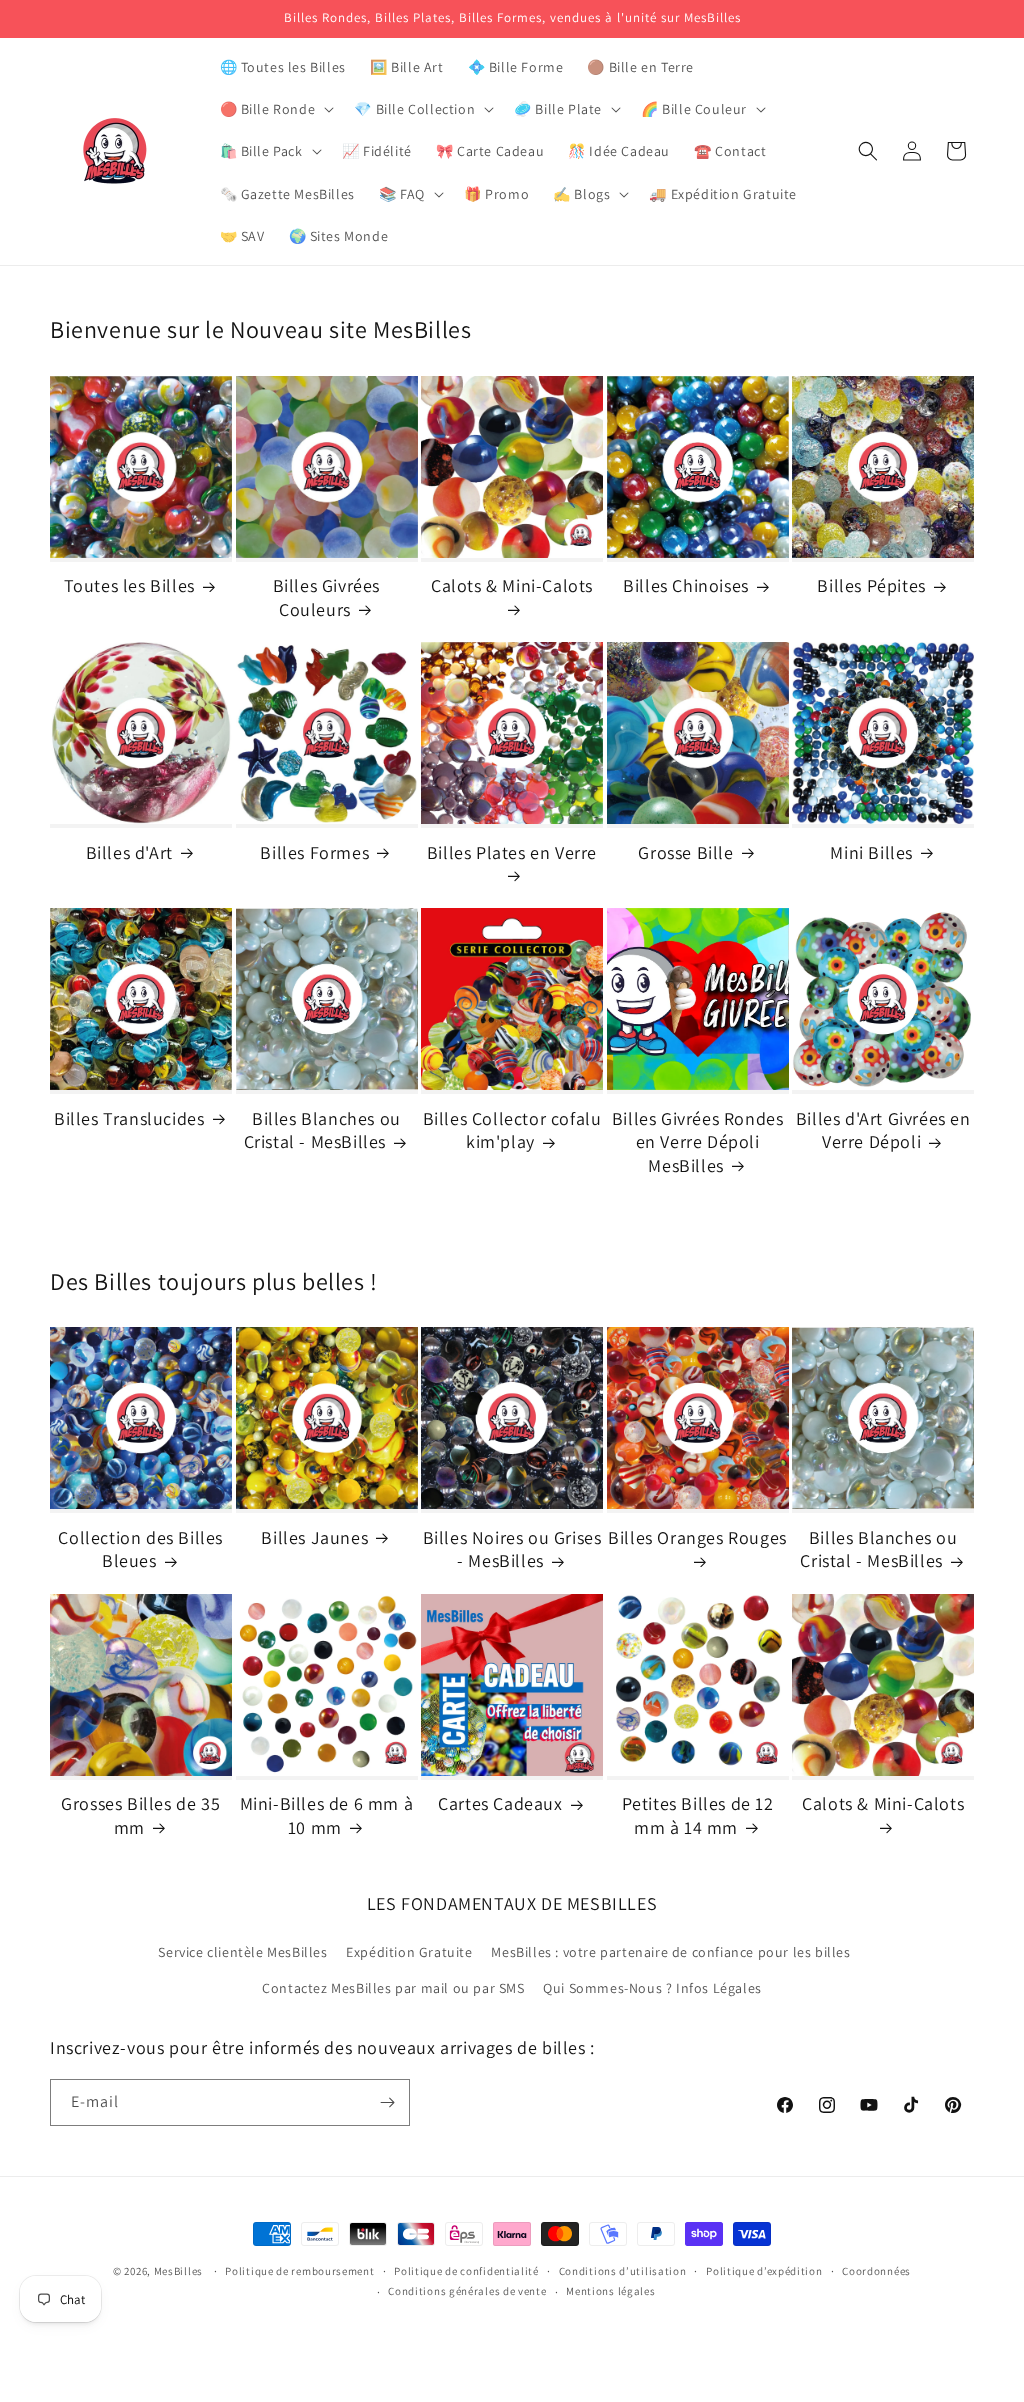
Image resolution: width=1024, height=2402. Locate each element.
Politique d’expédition (764, 2271)
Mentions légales (610, 2291)
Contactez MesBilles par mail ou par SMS (393, 1988)
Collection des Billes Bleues (140, 1549)
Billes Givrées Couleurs (326, 597)
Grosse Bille (685, 852)
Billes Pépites (871, 585)
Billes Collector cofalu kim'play (512, 1130)
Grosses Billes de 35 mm (140, 1815)
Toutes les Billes (129, 585)
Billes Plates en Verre (512, 852)
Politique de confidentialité (466, 2271)
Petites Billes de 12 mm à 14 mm (698, 1815)
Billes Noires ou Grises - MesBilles (512, 1549)
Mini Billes (871, 852)
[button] (275, 109)
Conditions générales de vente (467, 2291)
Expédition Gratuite (409, 1952)
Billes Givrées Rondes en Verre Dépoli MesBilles (698, 1142)
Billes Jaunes (314, 1537)
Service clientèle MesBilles (242, 1952)
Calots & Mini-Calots (512, 585)
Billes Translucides (129, 1118)
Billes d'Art (129, 852)
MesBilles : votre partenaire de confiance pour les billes (670, 1952)
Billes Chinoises (686, 585)
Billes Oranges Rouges (697, 1537)
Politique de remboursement (299, 2271)
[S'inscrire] (387, 2102)
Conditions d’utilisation (623, 2271)
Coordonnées (876, 2271)
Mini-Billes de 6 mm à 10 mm (327, 1815)
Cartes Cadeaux (500, 1803)
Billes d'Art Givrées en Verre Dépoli (883, 1130)
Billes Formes (314, 852)
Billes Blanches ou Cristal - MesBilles (322, 1130)
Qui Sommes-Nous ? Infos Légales (652, 1988)
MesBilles (178, 2271)
